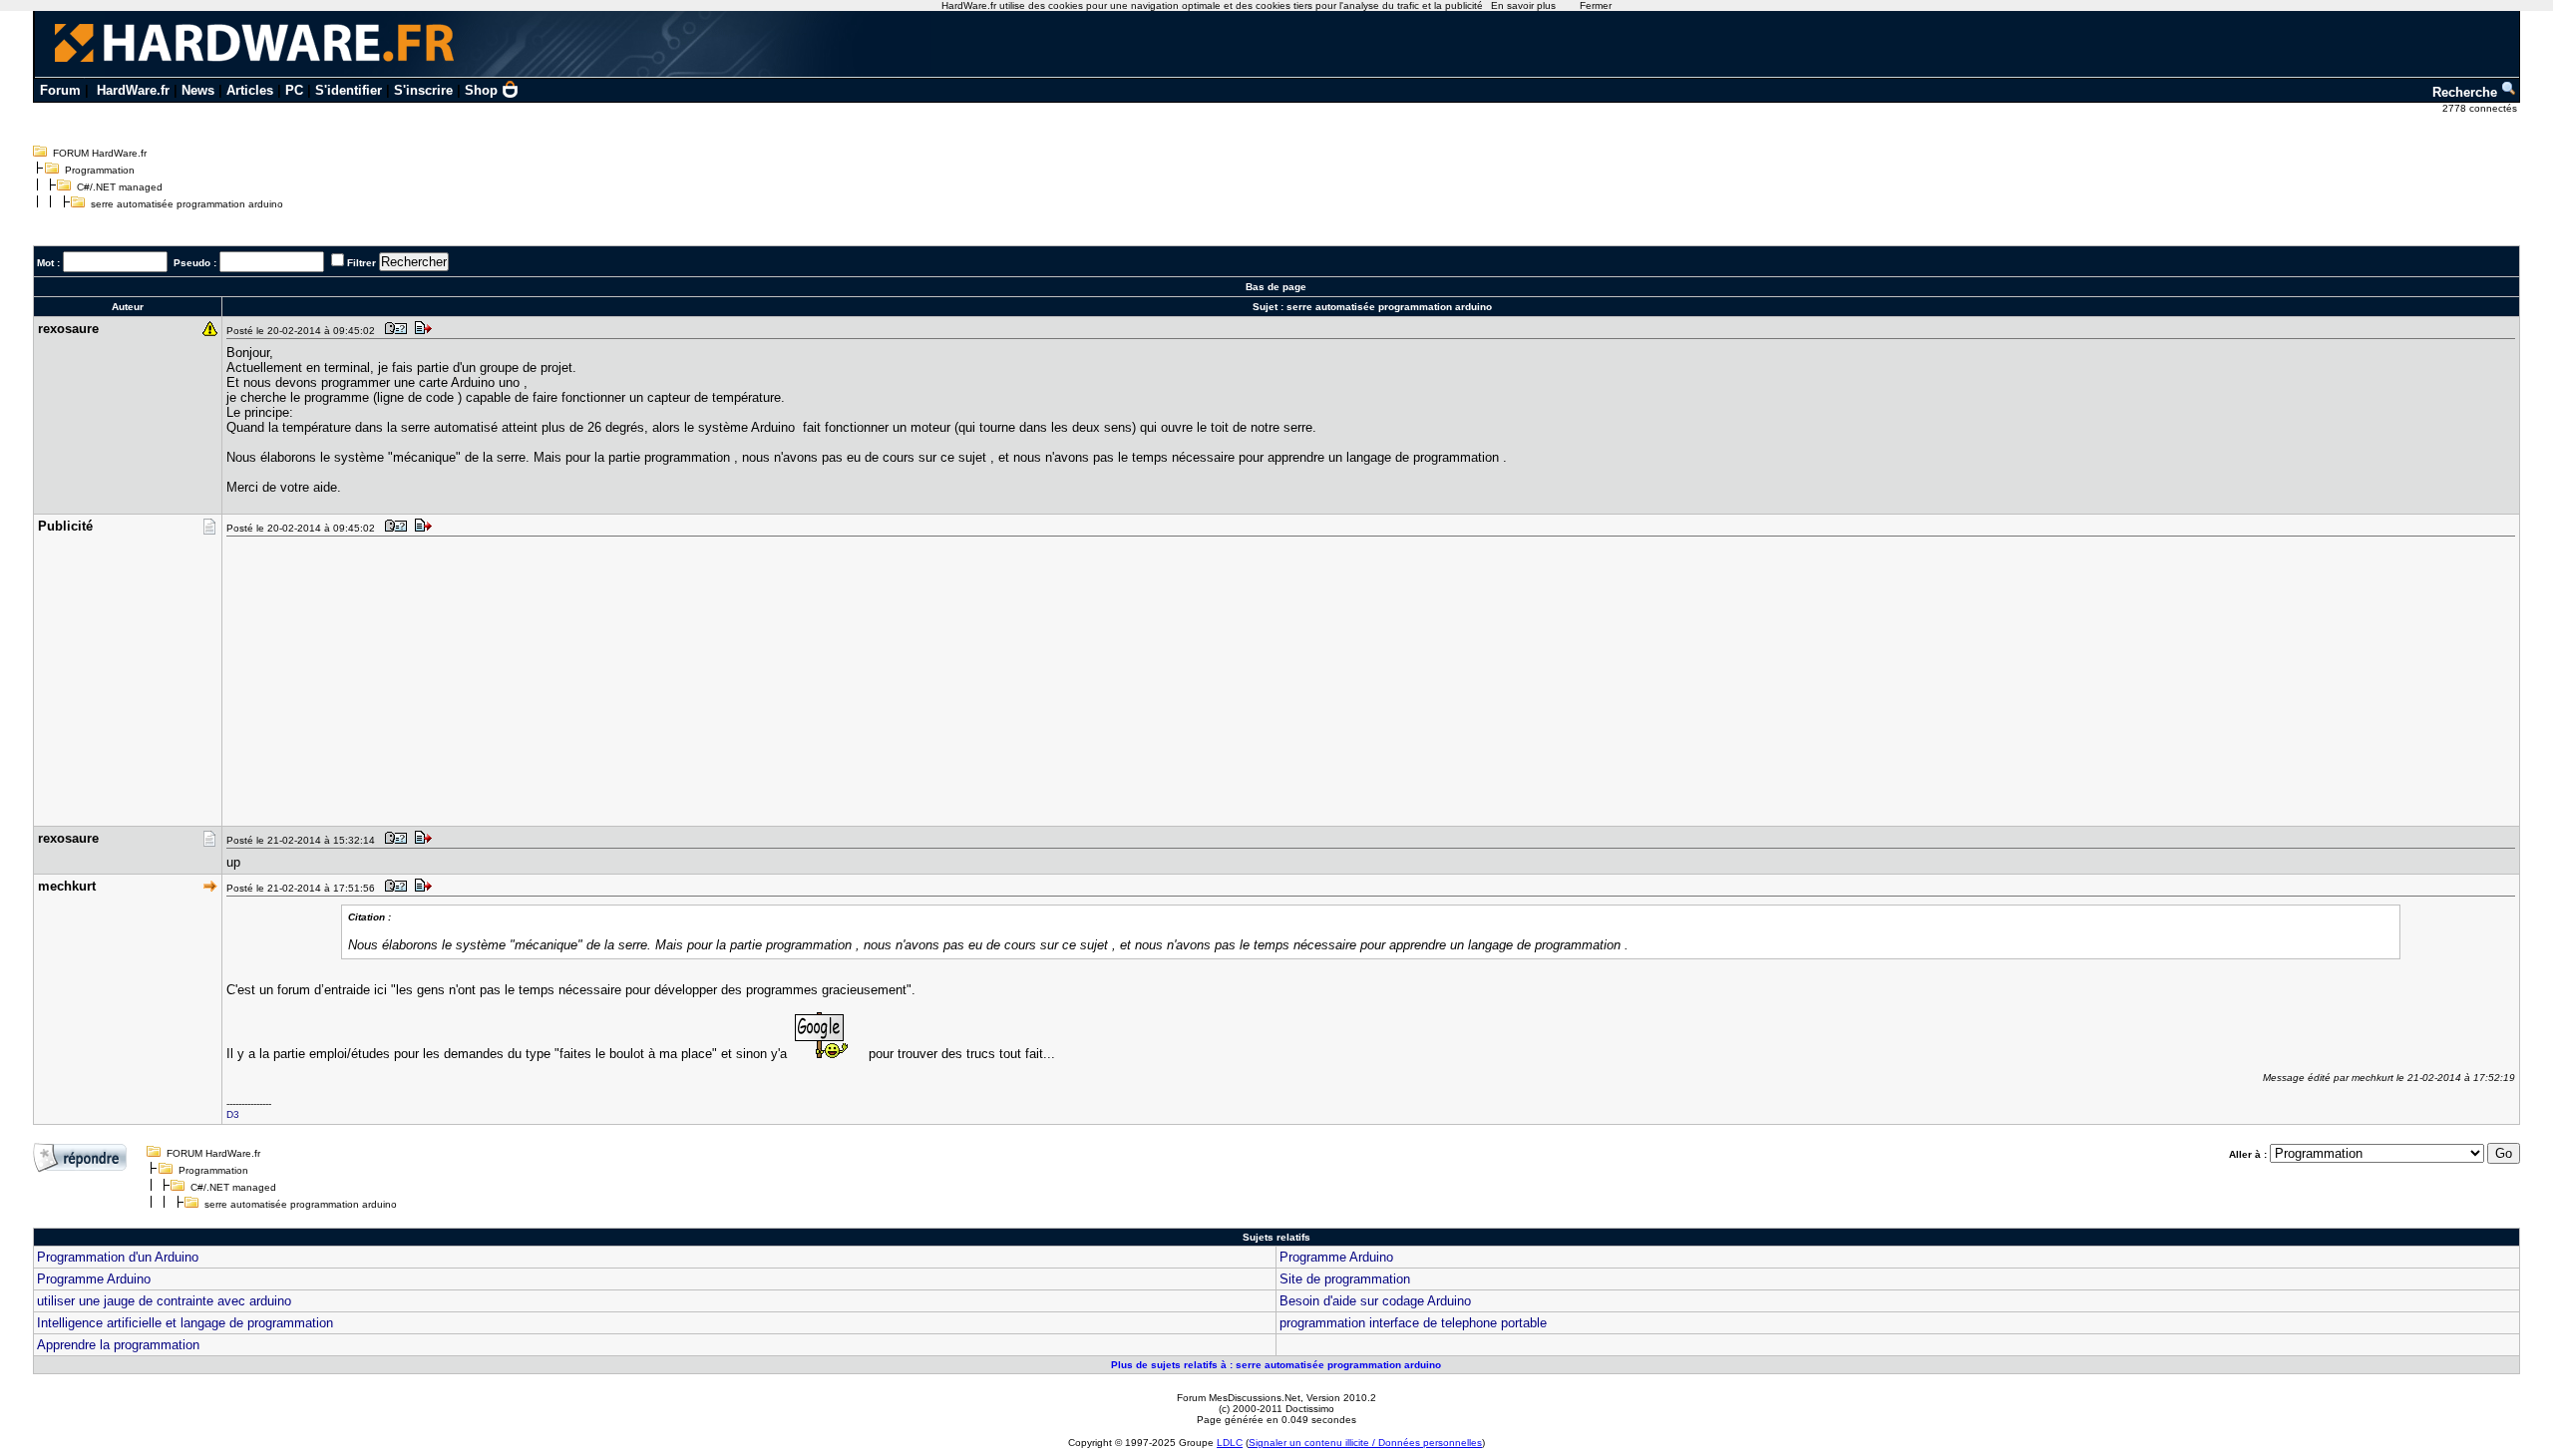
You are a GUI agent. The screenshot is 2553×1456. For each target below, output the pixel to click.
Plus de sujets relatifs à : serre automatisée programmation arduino (1276, 1365)
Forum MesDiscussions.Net (1239, 1398)
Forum (60, 90)
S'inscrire (423, 90)
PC (294, 90)
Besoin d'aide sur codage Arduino (1375, 1301)
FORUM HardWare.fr (100, 153)
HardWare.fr (133, 90)
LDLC (1230, 1443)
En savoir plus (1523, 5)
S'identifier (349, 90)
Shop (481, 90)
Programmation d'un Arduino (118, 1257)
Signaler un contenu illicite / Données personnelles (1365, 1443)
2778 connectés (2481, 108)
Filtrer (362, 263)
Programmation (100, 170)
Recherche (2467, 92)
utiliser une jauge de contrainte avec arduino (164, 1301)
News (198, 90)
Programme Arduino (1336, 1257)
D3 (233, 1114)
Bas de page (1276, 287)
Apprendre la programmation (118, 1345)
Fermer (1596, 5)
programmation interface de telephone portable (1413, 1323)
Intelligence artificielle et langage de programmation (185, 1323)
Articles (250, 90)
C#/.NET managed (120, 187)
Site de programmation (1345, 1279)
